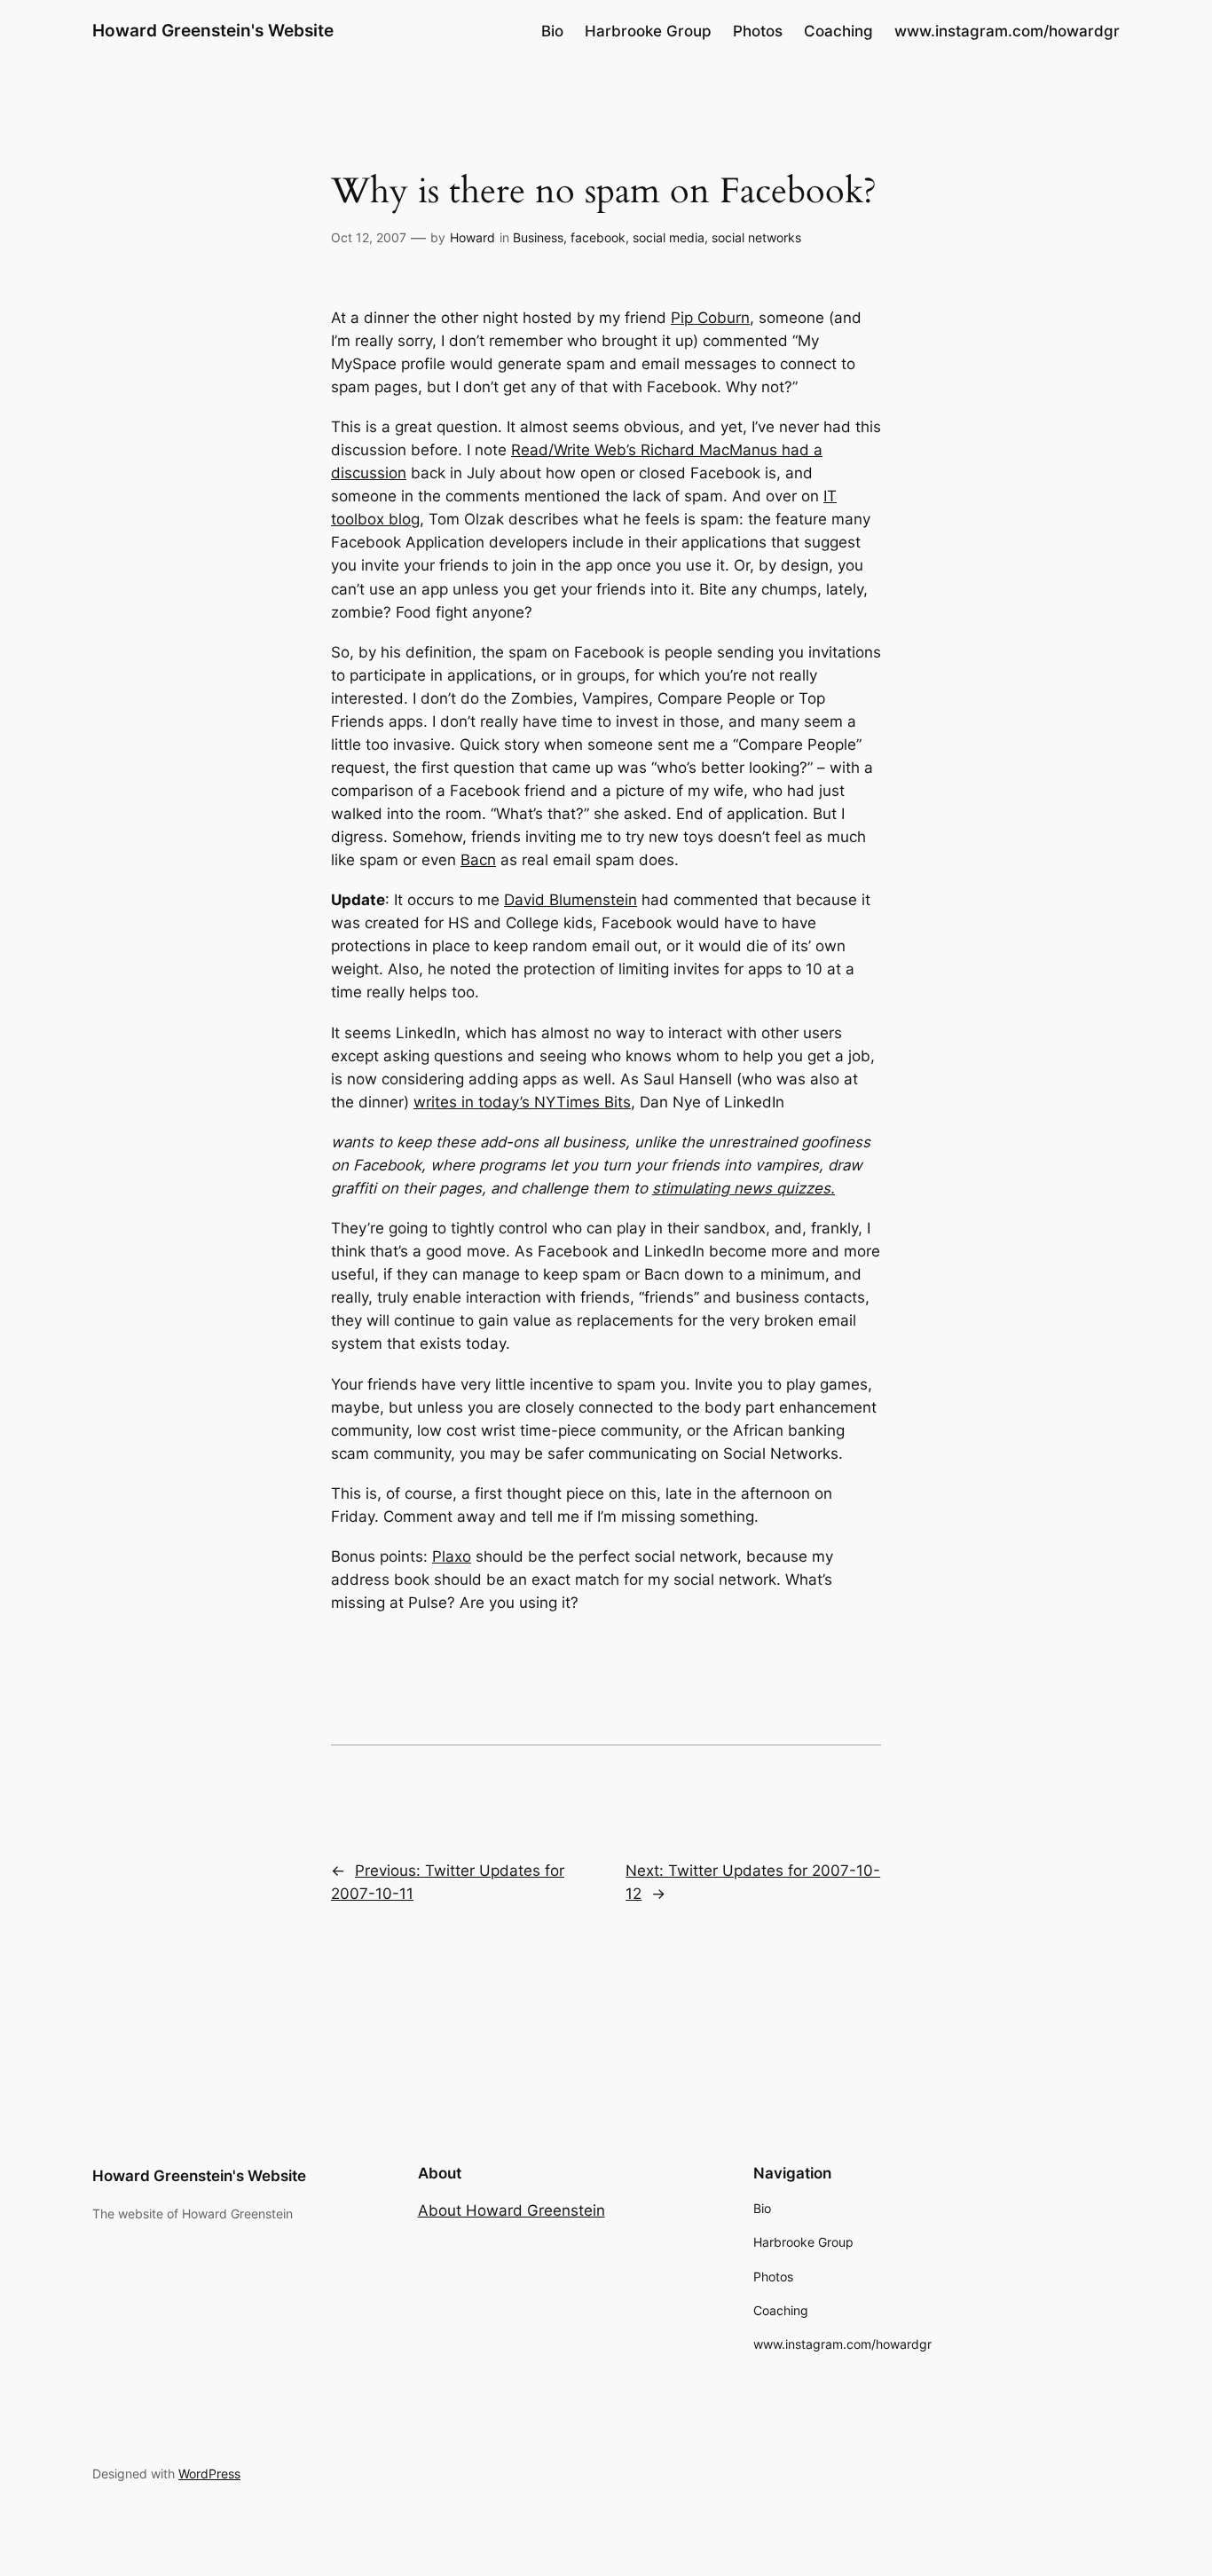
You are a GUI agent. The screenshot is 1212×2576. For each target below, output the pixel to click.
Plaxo (452, 1556)
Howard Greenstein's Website (213, 30)
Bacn (478, 860)
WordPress (209, 2474)
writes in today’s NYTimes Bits (522, 1102)
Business (538, 237)
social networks (756, 237)
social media (669, 237)
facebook (598, 237)
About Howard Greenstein (512, 2210)
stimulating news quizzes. (744, 1188)
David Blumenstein (571, 900)
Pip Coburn (710, 318)
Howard (472, 237)
